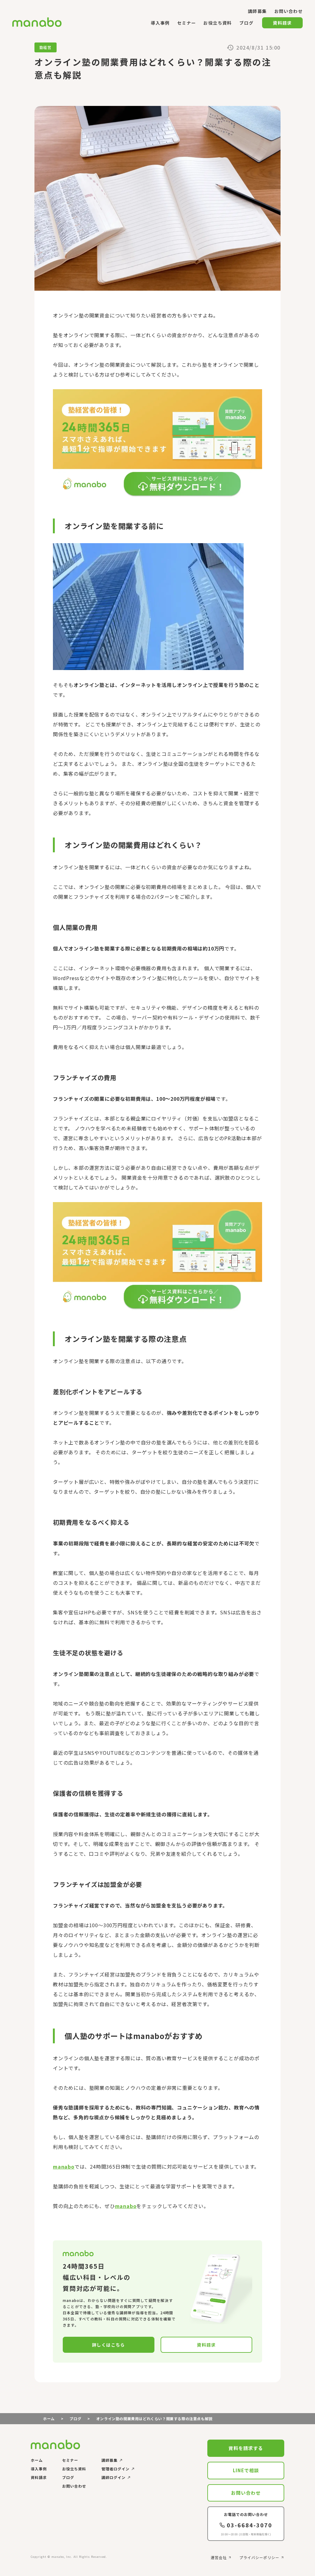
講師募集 (110, 2460)
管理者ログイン (116, 2469)
